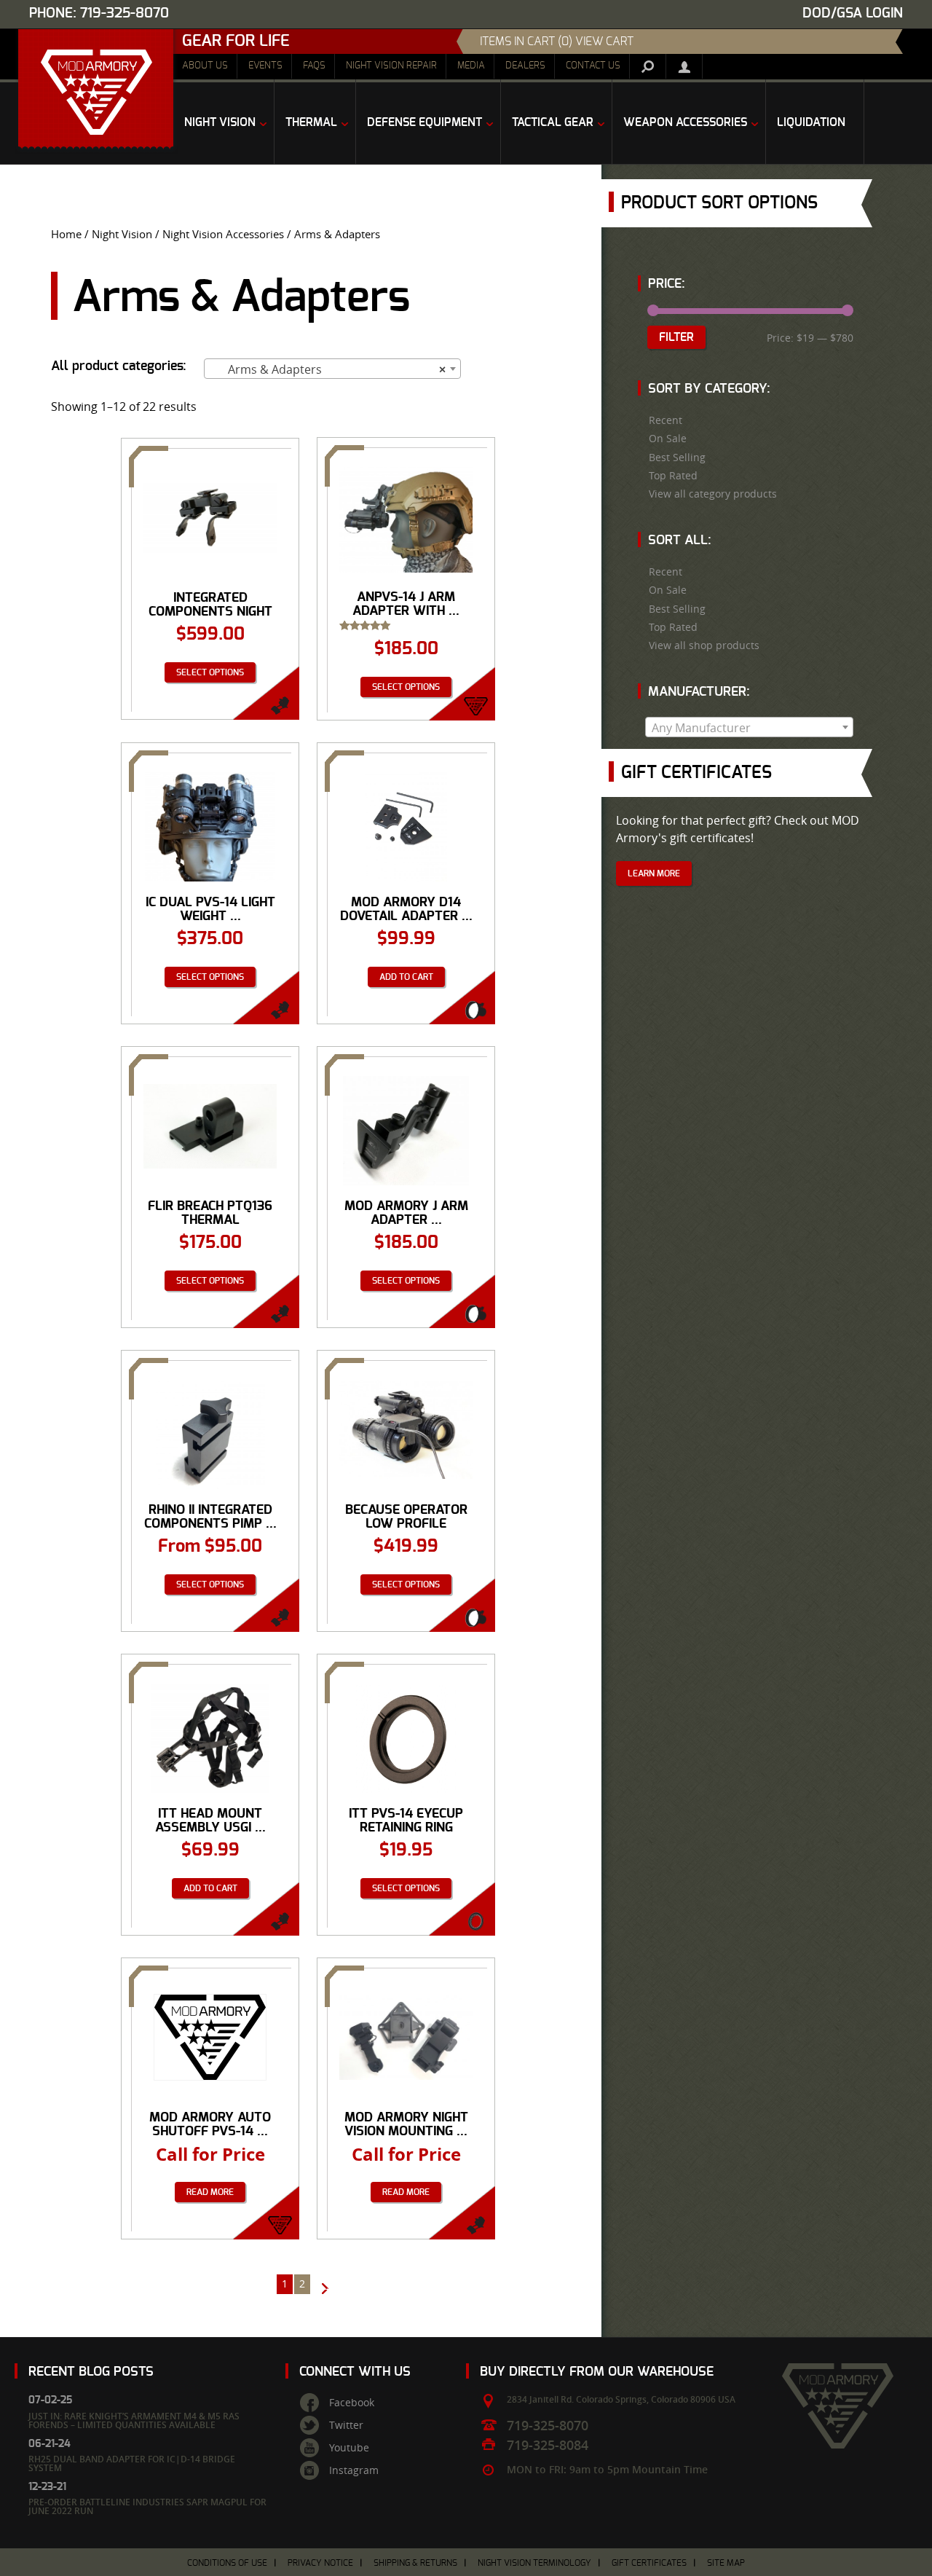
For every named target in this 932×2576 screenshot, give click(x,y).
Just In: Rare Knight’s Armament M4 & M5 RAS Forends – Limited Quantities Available (134, 2420)
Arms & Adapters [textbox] (328, 369)
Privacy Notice (320, 2563)
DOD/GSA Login (853, 13)
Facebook (352, 2403)
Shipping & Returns (415, 2563)
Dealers (525, 66)
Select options (210, 672)
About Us (205, 66)
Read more (210, 2192)
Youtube (349, 2448)
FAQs (314, 66)
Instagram (354, 2470)
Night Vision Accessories (223, 234)
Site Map (726, 2563)
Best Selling (677, 458)
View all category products (713, 494)
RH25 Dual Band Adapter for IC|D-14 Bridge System (132, 2463)
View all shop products (704, 645)
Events (265, 66)
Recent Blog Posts (91, 2372)
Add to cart (406, 977)
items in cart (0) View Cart (557, 42)
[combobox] (332, 369)
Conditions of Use (227, 2563)
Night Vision (122, 234)
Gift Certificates (649, 2563)
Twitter (346, 2425)
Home (66, 234)
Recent (666, 420)
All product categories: (119, 366)
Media (471, 66)
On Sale (668, 439)
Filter (676, 337)
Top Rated (673, 476)
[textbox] (749, 728)
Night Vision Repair (391, 66)
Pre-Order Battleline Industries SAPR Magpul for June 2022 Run (147, 2506)
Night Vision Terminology (534, 2563)
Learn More (654, 873)
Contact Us (593, 66)
